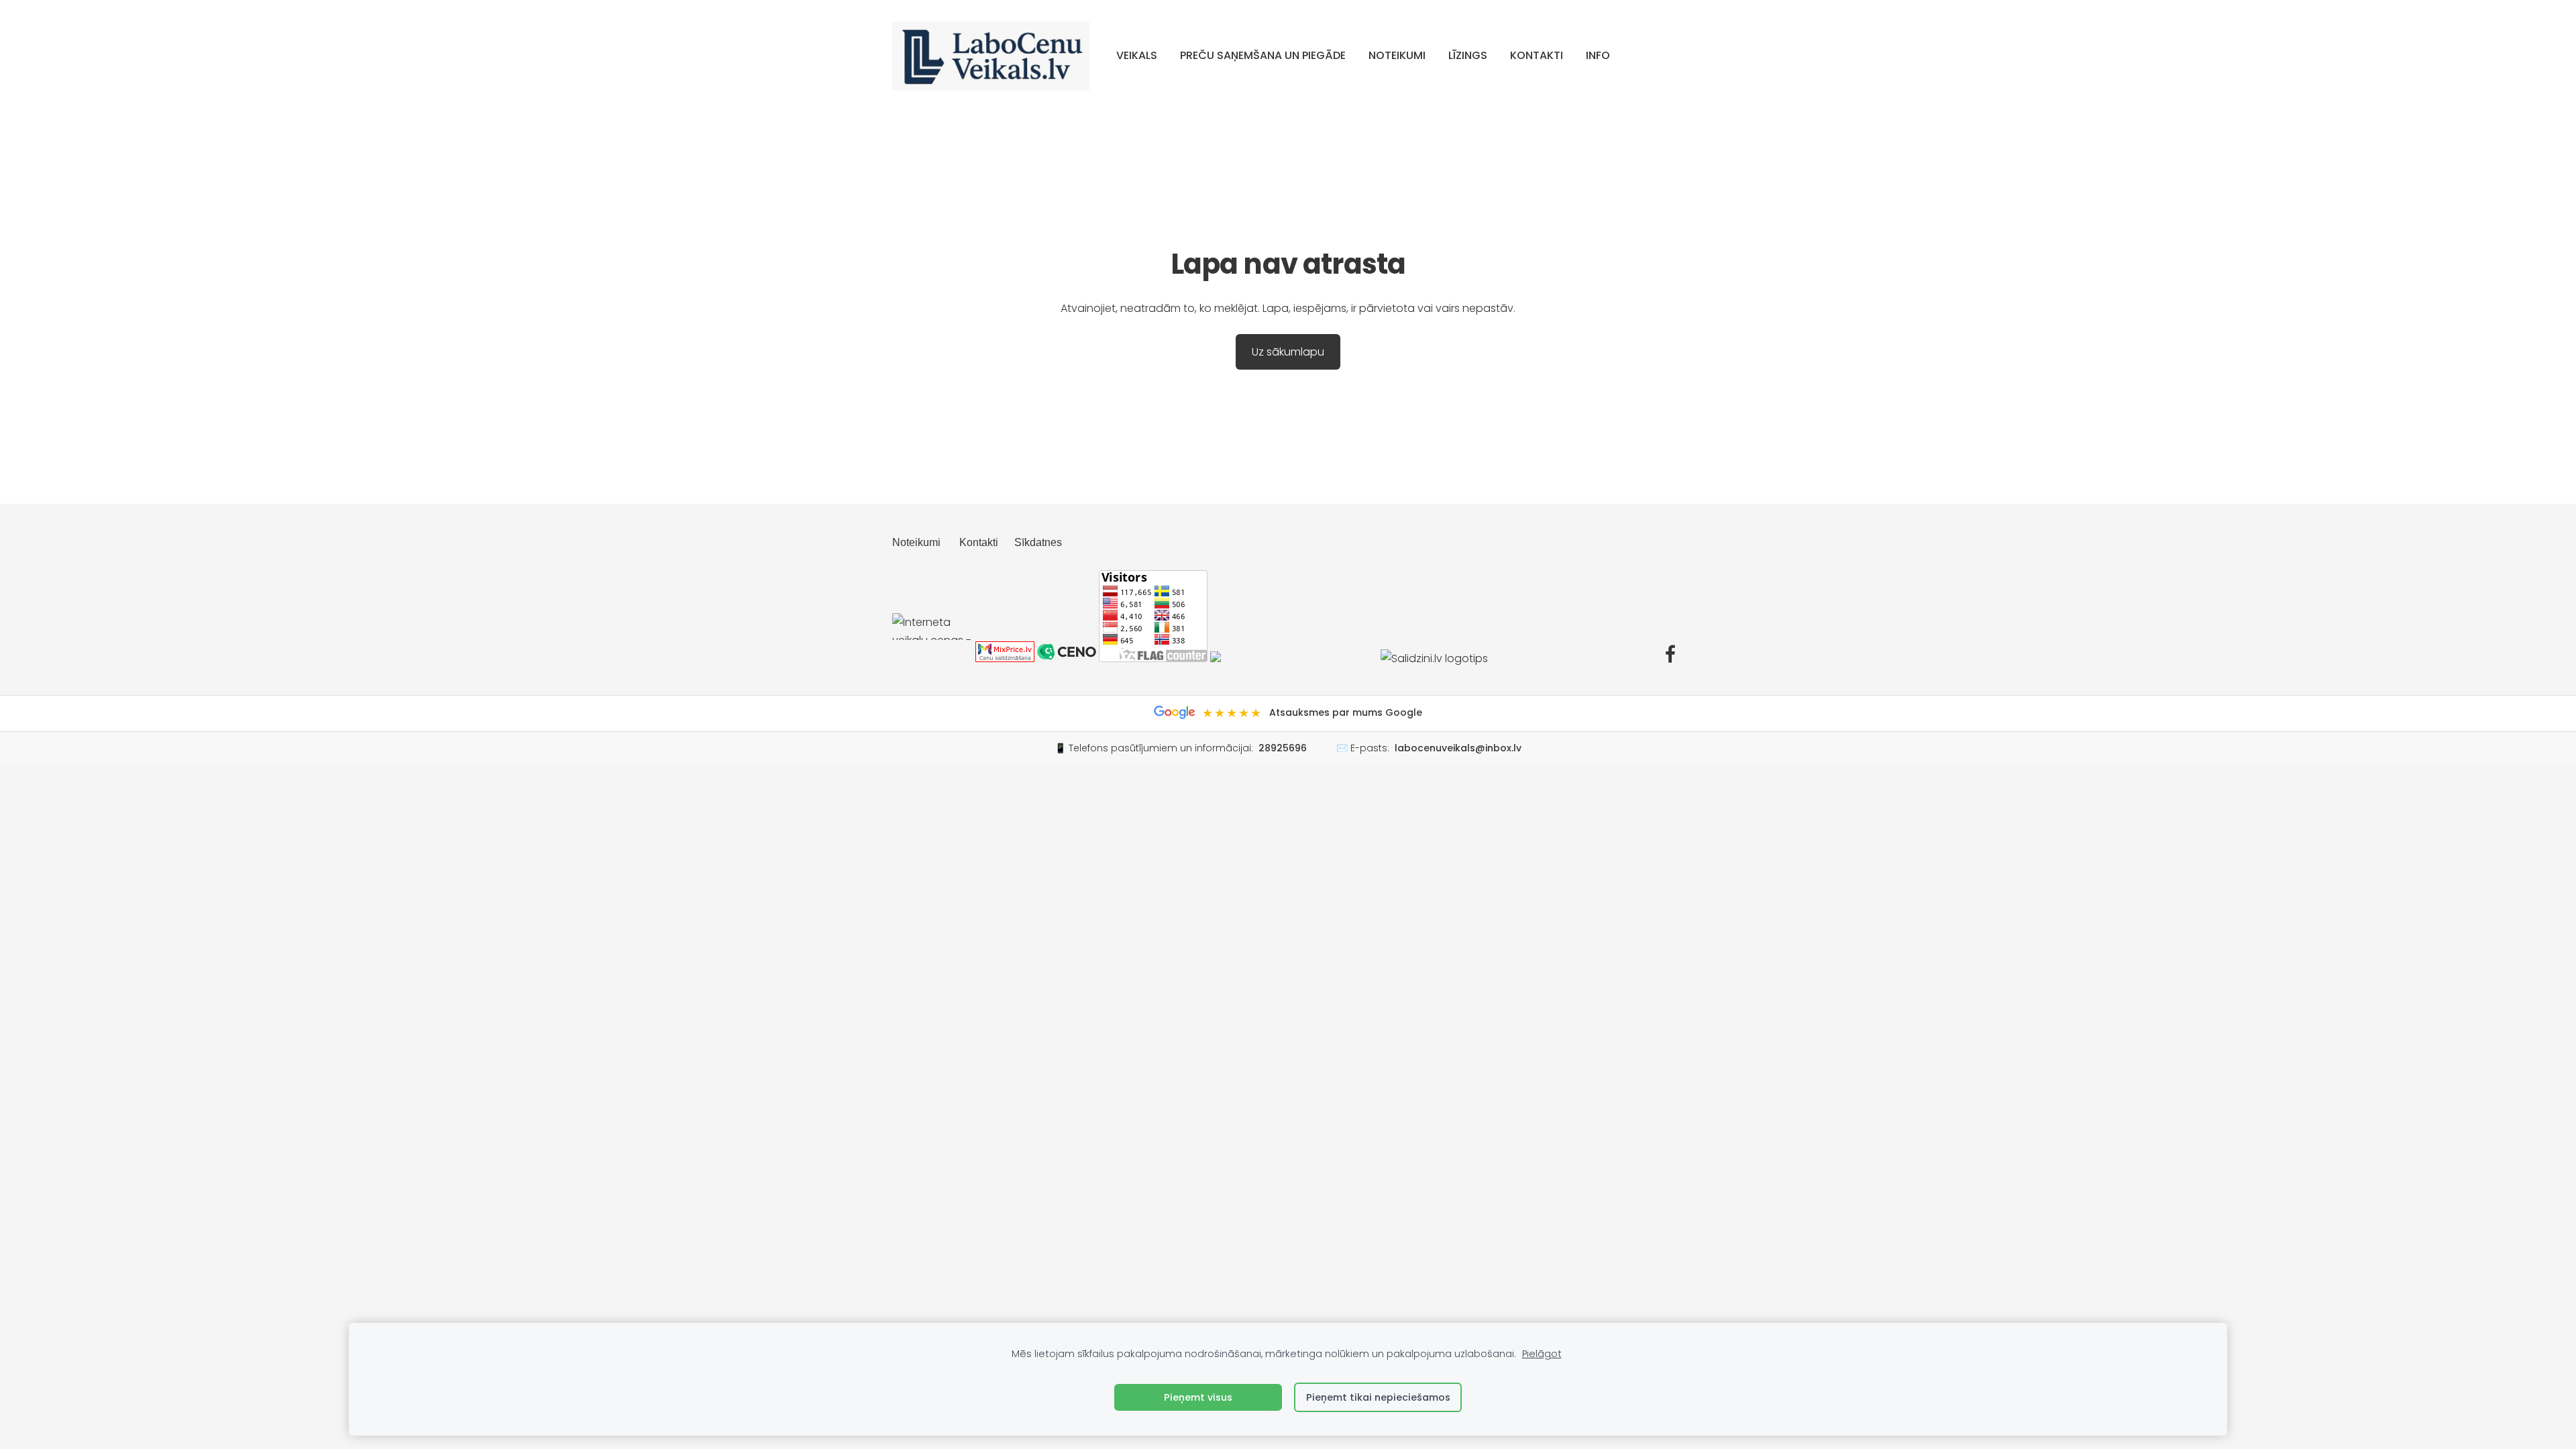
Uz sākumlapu (1288, 352)
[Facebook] (1670, 654)
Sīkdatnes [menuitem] (1038, 542)
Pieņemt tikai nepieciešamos (1378, 1397)
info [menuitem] (1598, 55)
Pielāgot (1542, 1354)
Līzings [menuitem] (1468, 55)
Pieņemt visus (1198, 1397)
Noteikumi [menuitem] (1397, 55)
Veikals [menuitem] (1137, 55)
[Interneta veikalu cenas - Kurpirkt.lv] (932, 658)
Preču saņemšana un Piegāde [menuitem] (1263, 55)
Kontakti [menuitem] (1537, 55)
